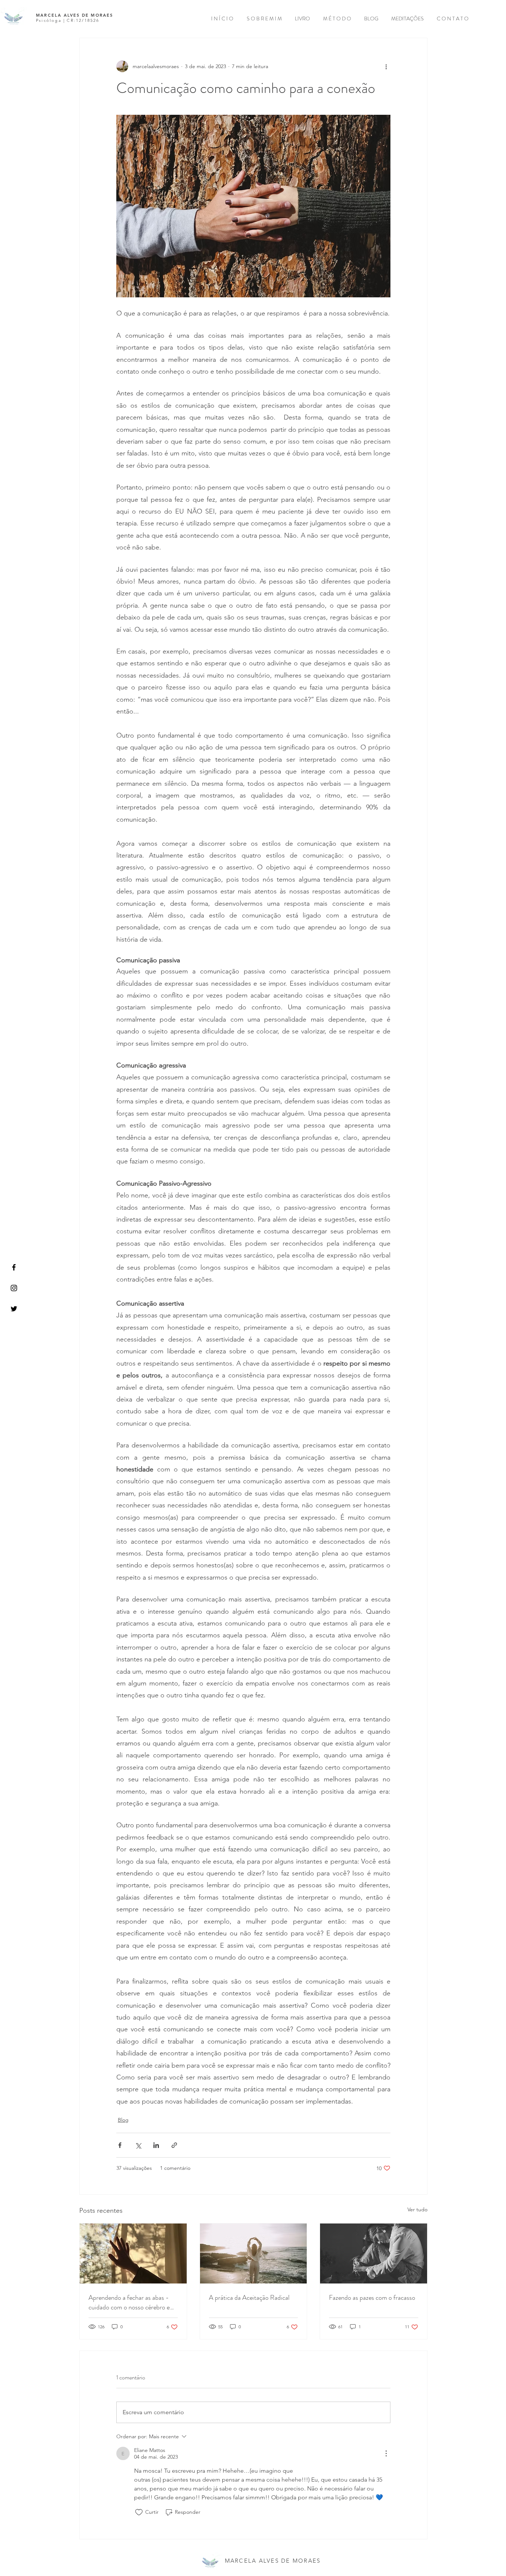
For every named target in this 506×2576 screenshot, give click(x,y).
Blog (123, 2120)
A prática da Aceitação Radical (249, 2298)
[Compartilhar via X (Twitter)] (138, 2145)
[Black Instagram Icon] (14, 1288)
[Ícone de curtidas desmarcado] (139, 2512)
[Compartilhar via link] (174, 2145)
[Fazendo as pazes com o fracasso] (374, 2253)
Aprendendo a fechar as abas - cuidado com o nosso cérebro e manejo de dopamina (129, 2302)
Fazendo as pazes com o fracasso (372, 2298)
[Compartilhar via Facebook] (120, 2145)
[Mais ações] (386, 66)
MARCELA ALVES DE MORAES (76, 15)
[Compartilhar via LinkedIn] (156, 2145)
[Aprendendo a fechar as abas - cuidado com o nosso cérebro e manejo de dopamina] (133, 2253)
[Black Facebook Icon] (14, 1267)
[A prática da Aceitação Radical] (254, 2253)
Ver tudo (417, 2209)
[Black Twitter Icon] (14, 1309)
